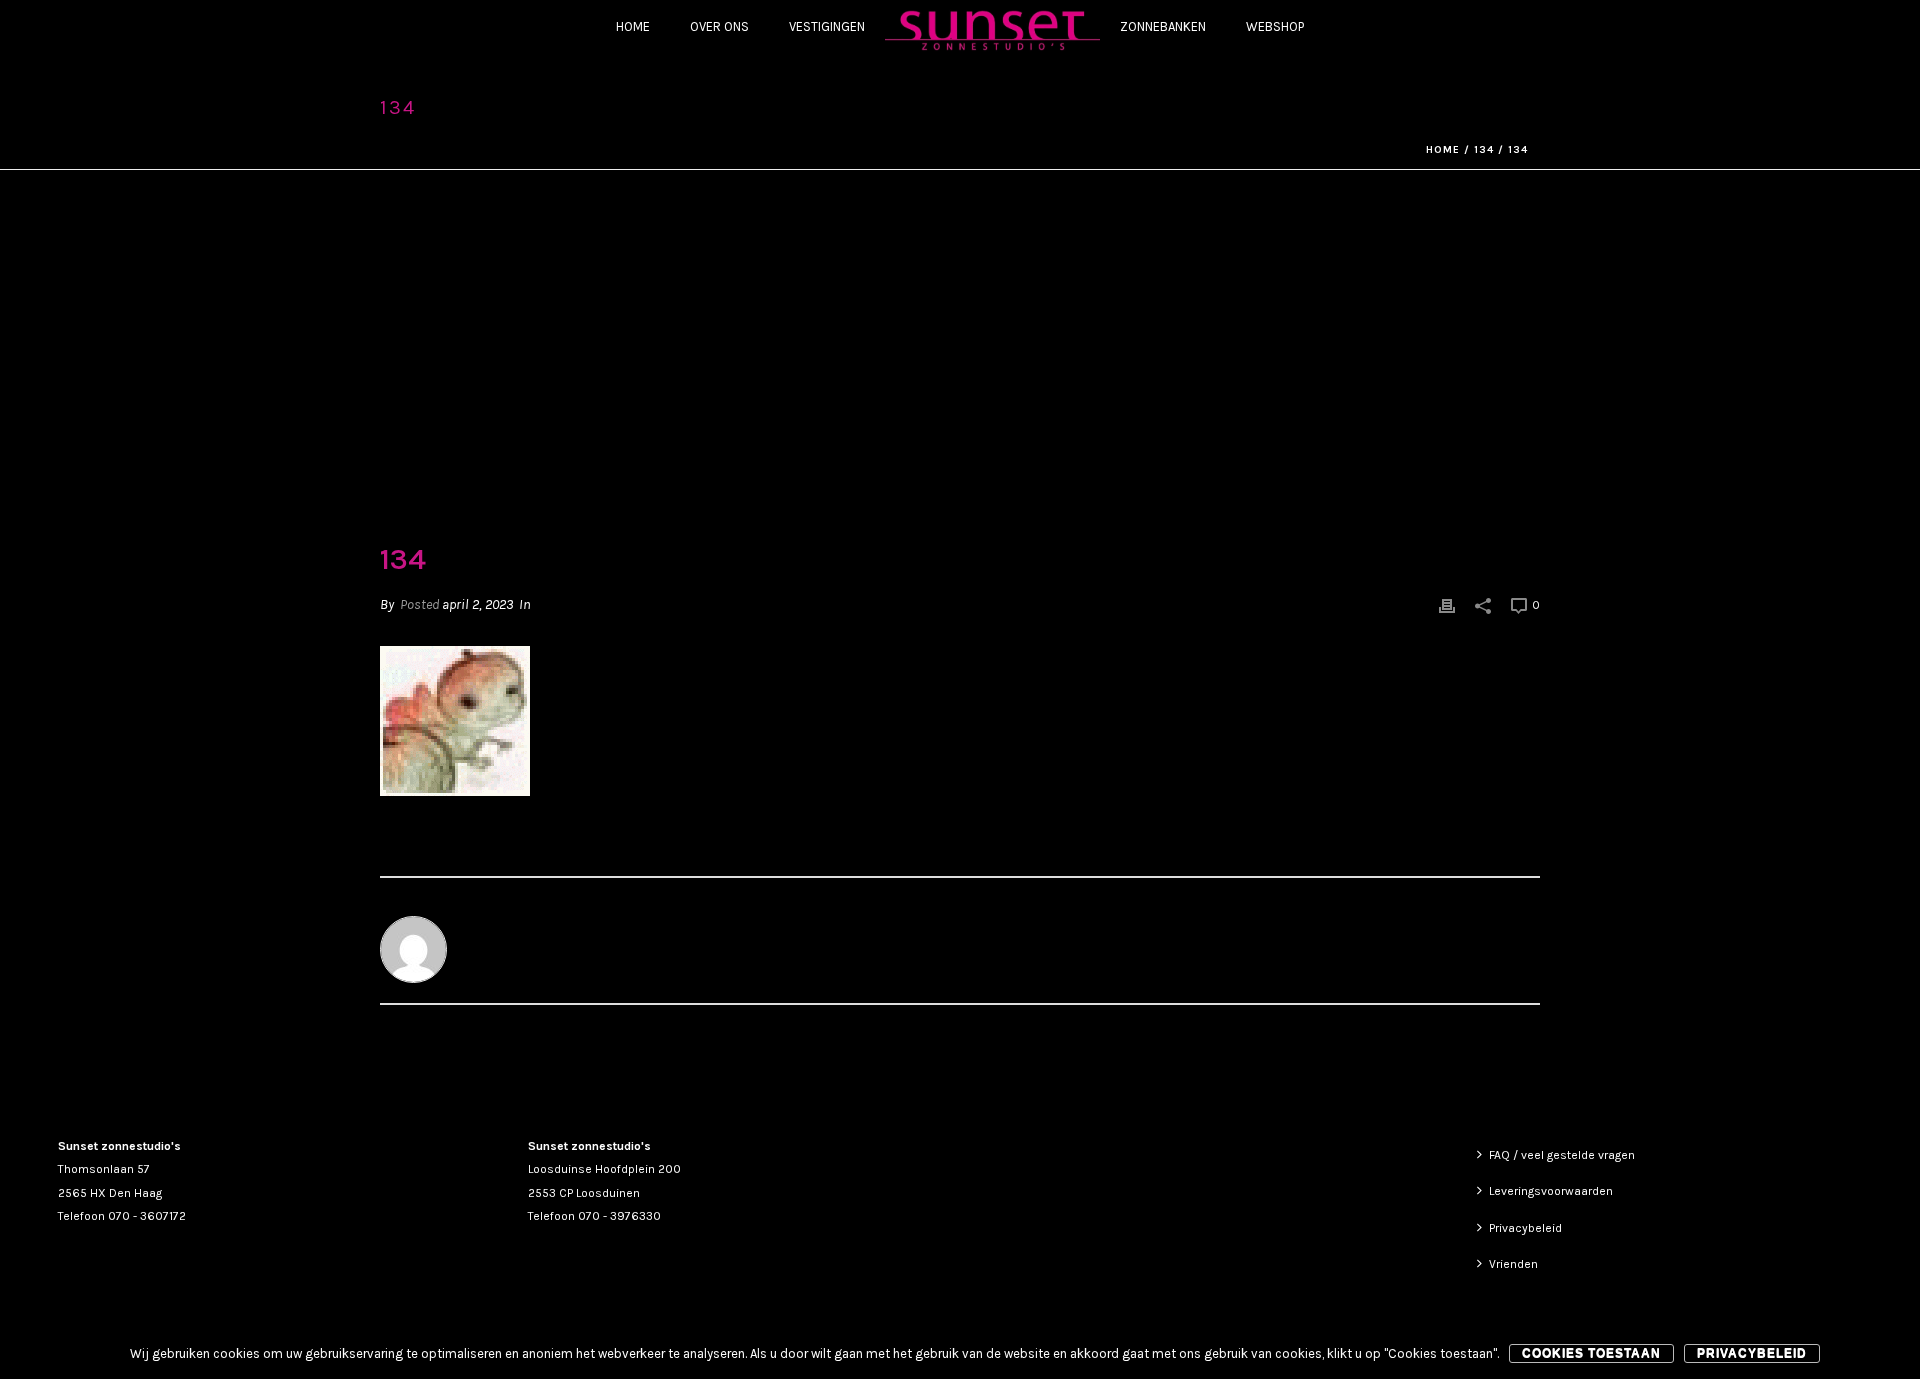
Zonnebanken (1163, 26)
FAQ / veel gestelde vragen (1562, 1155)
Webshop (1275, 26)
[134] (960, 370)
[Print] (1447, 604)
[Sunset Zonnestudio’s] (992, 29)
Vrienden (1513, 1264)
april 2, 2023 (477, 604)
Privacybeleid (1525, 1228)
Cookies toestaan (1591, 1353)
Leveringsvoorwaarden (1551, 1191)
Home (633, 26)
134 (1484, 150)
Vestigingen (827, 26)
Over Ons (719, 26)
